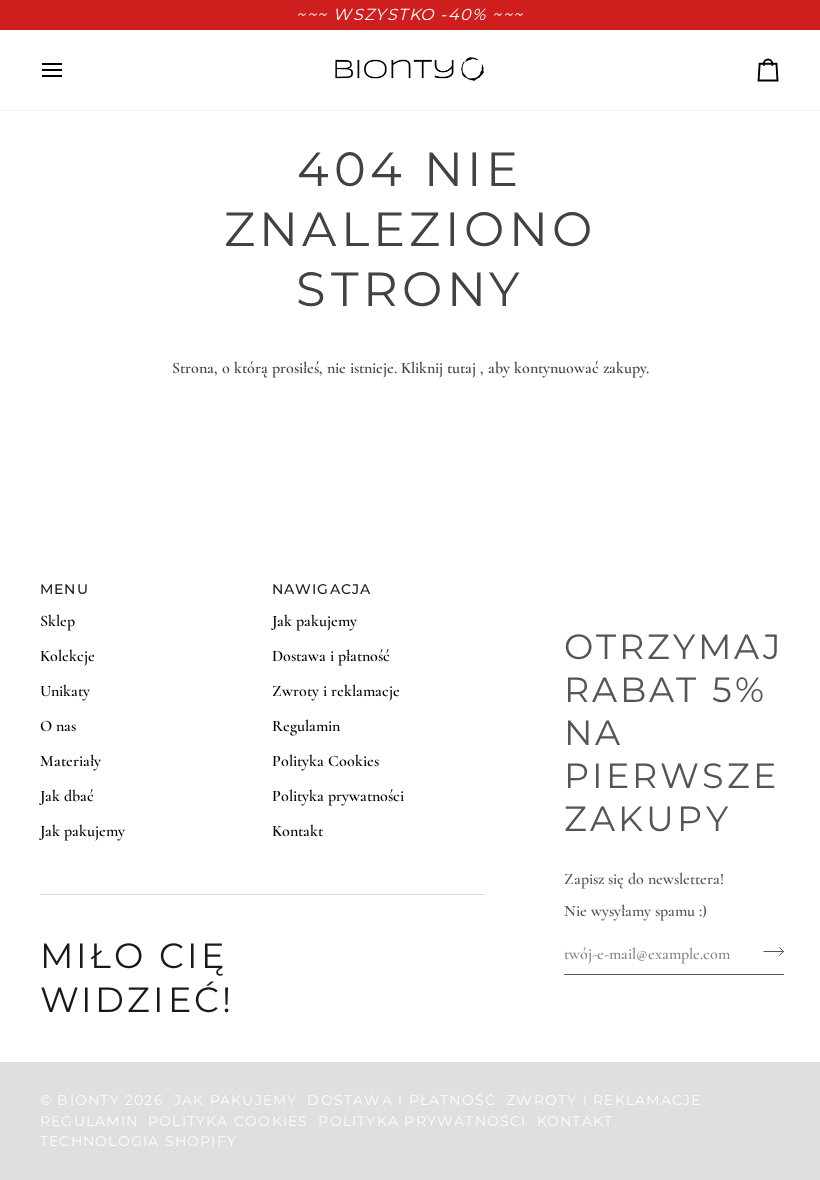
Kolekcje (67, 656)
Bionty (88, 1100)
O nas (58, 726)
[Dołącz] (767, 951)
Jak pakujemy (82, 831)
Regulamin (306, 726)
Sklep (57, 621)
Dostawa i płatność (331, 656)
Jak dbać (67, 796)
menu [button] (64, 589)
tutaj (461, 368)
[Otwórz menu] (70, 70)
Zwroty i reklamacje (336, 691)
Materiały (70, 761)
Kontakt (297, 831)
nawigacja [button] (322, 589)
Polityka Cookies (325, 761)
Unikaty (65, 691)
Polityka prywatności (338, 796)
